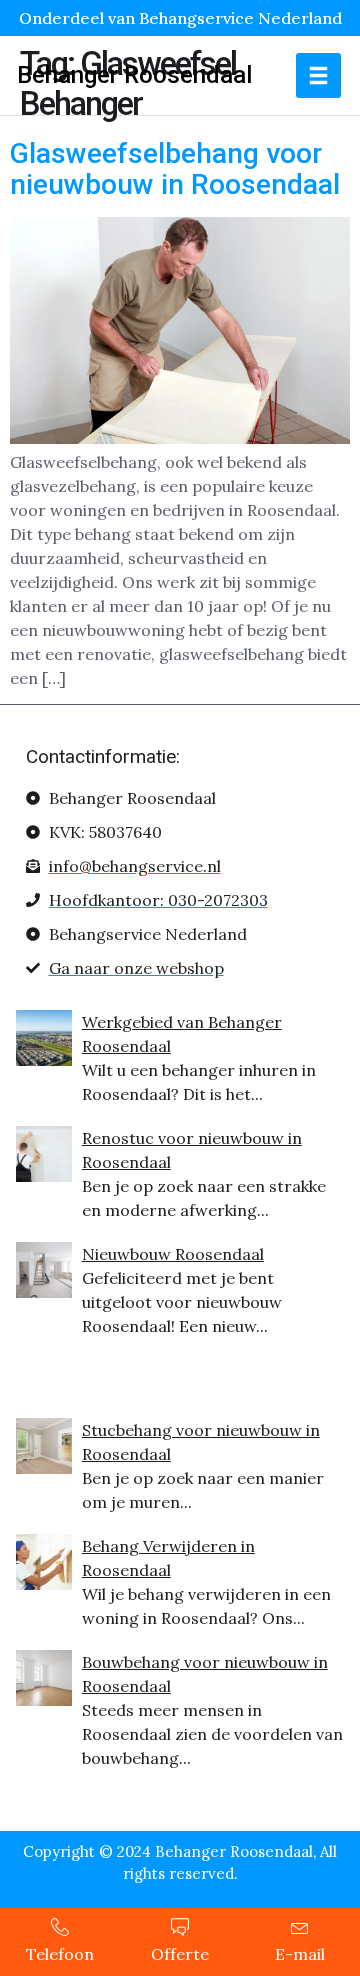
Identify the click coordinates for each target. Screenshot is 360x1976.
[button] (318, 75)
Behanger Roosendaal (134, 75)
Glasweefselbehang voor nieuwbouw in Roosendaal (175, 169)
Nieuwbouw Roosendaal (173, 1254)
